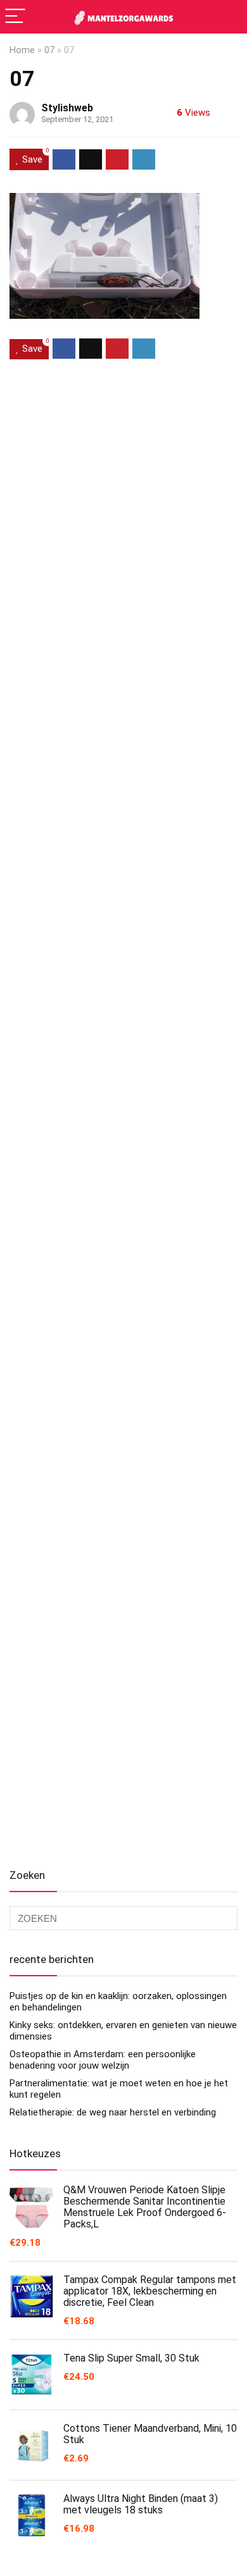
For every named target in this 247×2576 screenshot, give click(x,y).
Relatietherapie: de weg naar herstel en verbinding (113, 2112)
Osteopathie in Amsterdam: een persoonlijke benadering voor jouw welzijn (103, 2060)
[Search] (227, 17)
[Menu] (15, 17)
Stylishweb (67, 108)
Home (22, 50)
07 (49, 50)
